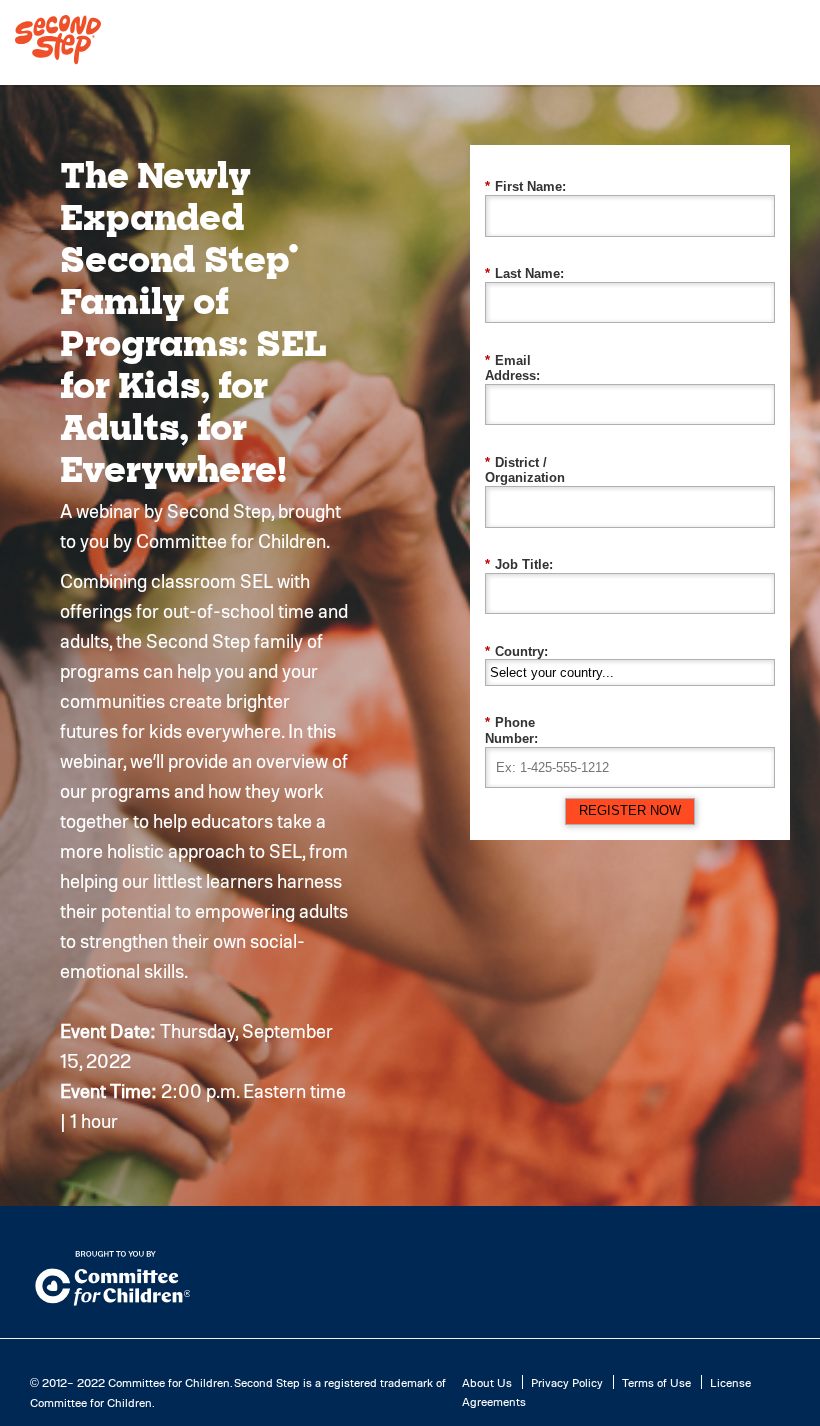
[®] (58, 63)
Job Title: (519, 564)
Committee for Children (169, 1382)
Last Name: (524, 273)
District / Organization (525, 470)
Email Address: (512, 368)
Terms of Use (656, 1382)
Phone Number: (511, 730)
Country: (516, 651)
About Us (487, 1382)
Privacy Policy (567, 1382)
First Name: (525, 186)
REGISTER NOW (630, 810)
